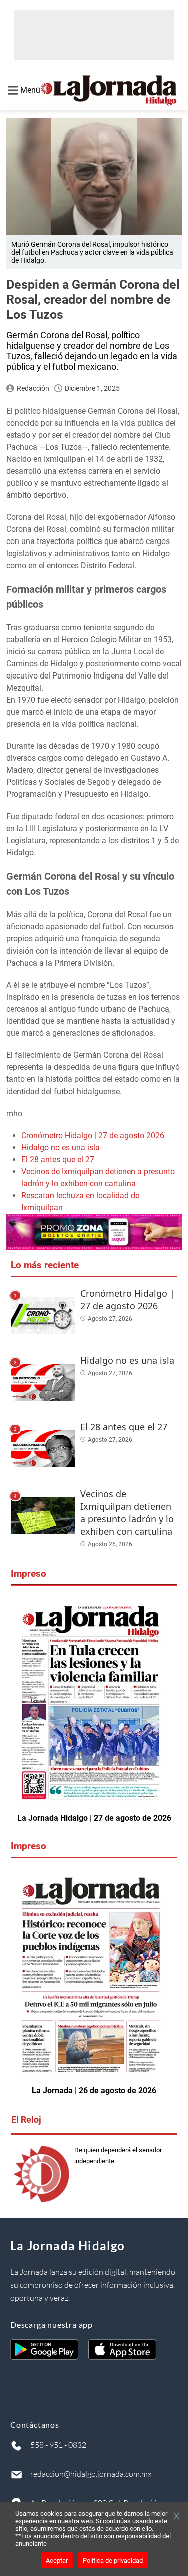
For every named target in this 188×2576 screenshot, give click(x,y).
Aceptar (57, 2561)
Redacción (33, 388)
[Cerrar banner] (177, 2517)
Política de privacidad (113, 2561)
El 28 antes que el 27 (58, 1160)
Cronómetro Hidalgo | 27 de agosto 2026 (93, 1135)
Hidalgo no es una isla (60, 1147)
